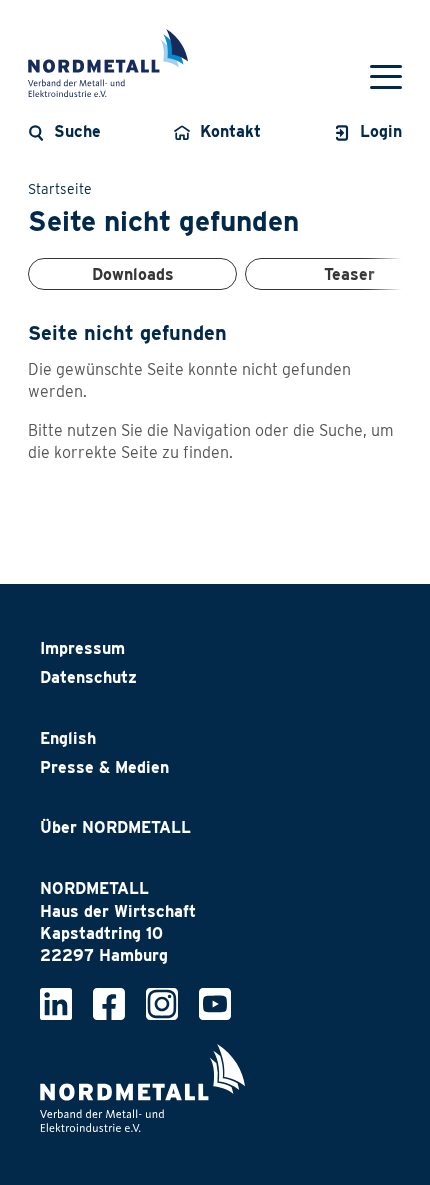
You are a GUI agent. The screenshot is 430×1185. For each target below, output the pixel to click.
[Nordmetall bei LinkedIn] (56, 1003)
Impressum (82, 648)
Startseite (60, 189)
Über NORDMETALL (115, 827)
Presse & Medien (104, 767)
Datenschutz (88, 677)
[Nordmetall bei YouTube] (215, 1003)
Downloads (133, 274)
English (68, 738)
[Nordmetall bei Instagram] (162, 1003)
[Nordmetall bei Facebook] (109, 1003)
